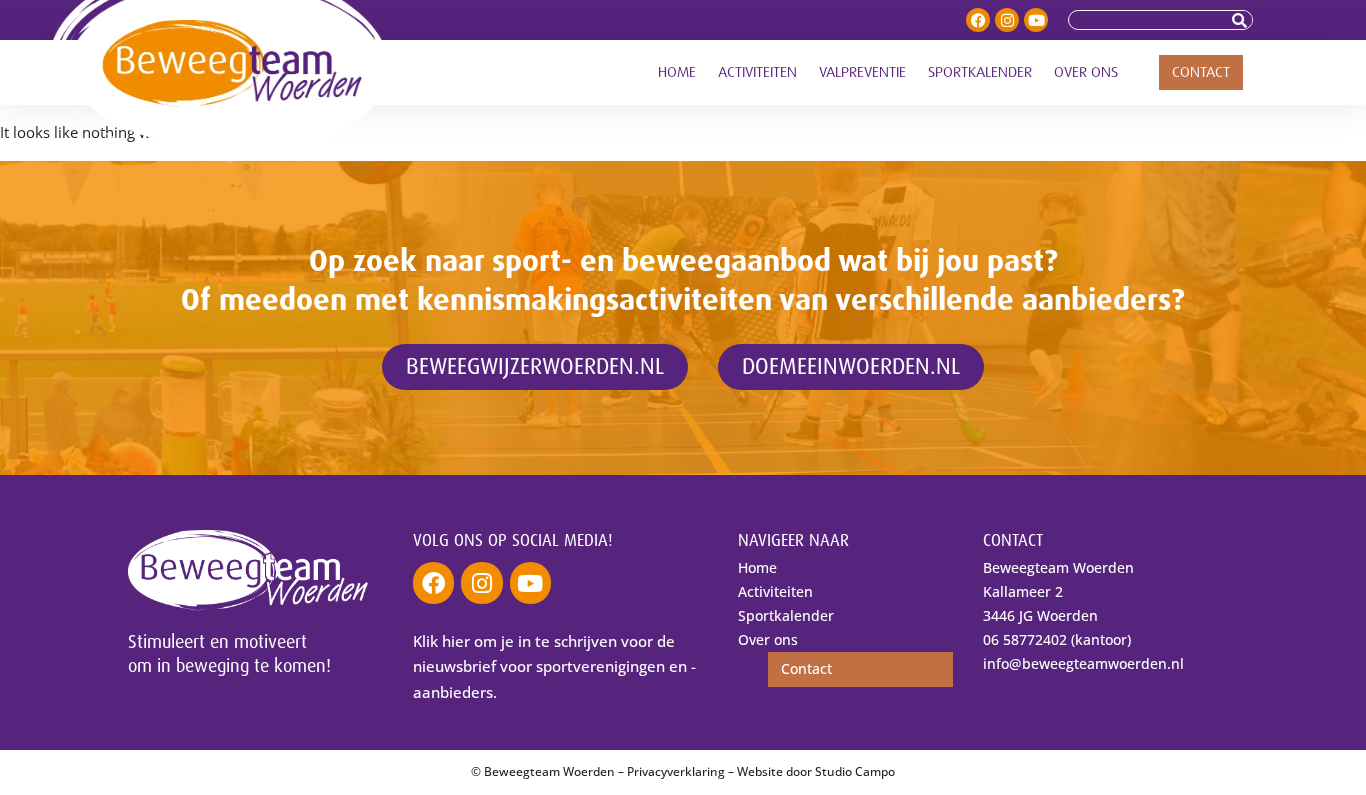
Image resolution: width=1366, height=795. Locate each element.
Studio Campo (855, 771)
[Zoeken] (1242, 20)
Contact (1201, 72)
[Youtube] (1036, 20)
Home (677, 72)
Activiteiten (757, 72)
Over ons (1086, 72)
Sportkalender (980, 72)
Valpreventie (862, 72)
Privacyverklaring (676, 771)
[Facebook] (978, 20)
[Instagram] (1007, 20)
